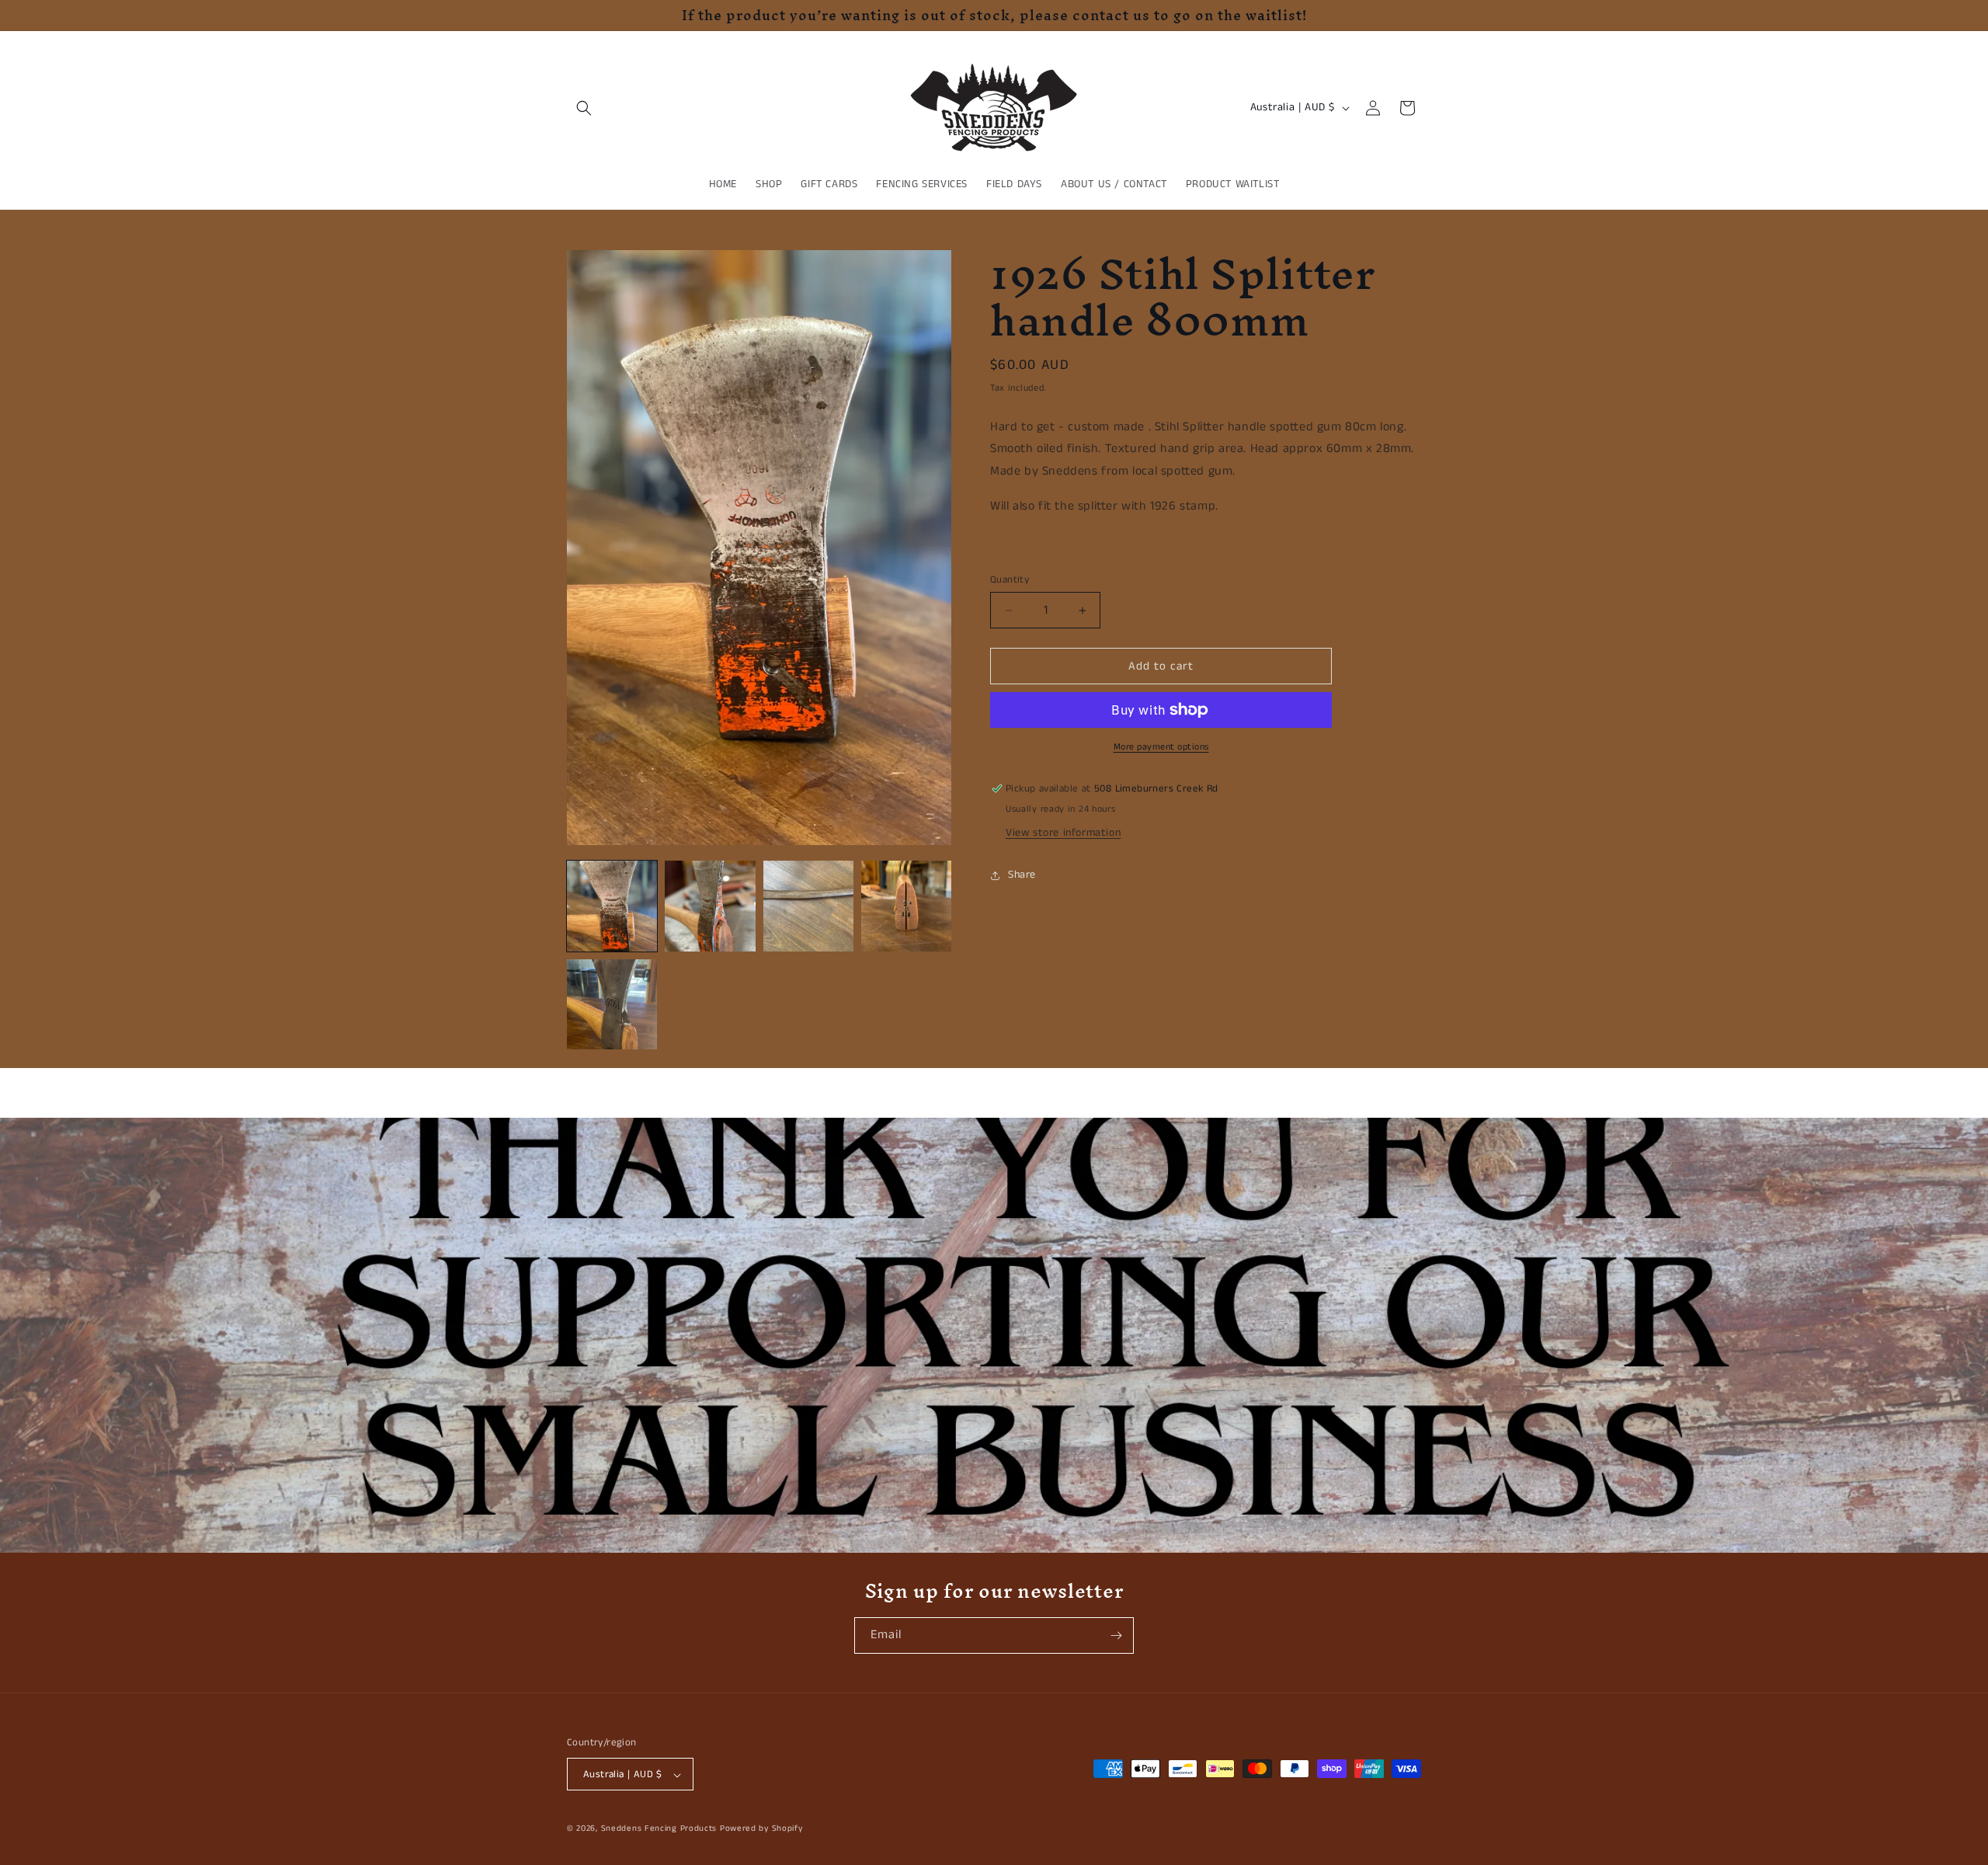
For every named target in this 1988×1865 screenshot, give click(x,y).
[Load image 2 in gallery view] (710, 906)
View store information (1063, 833)
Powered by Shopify (761, 1829)
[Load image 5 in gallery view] (612, 1004)
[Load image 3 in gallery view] (808, 906)
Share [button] (1022, 875)
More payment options (1161, 747)
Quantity (1010, 580)
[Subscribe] (1116, 1635)
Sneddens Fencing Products (659, 1829)
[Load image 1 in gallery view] (612, 906)
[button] (584, 108)
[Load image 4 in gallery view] (906, 906)
